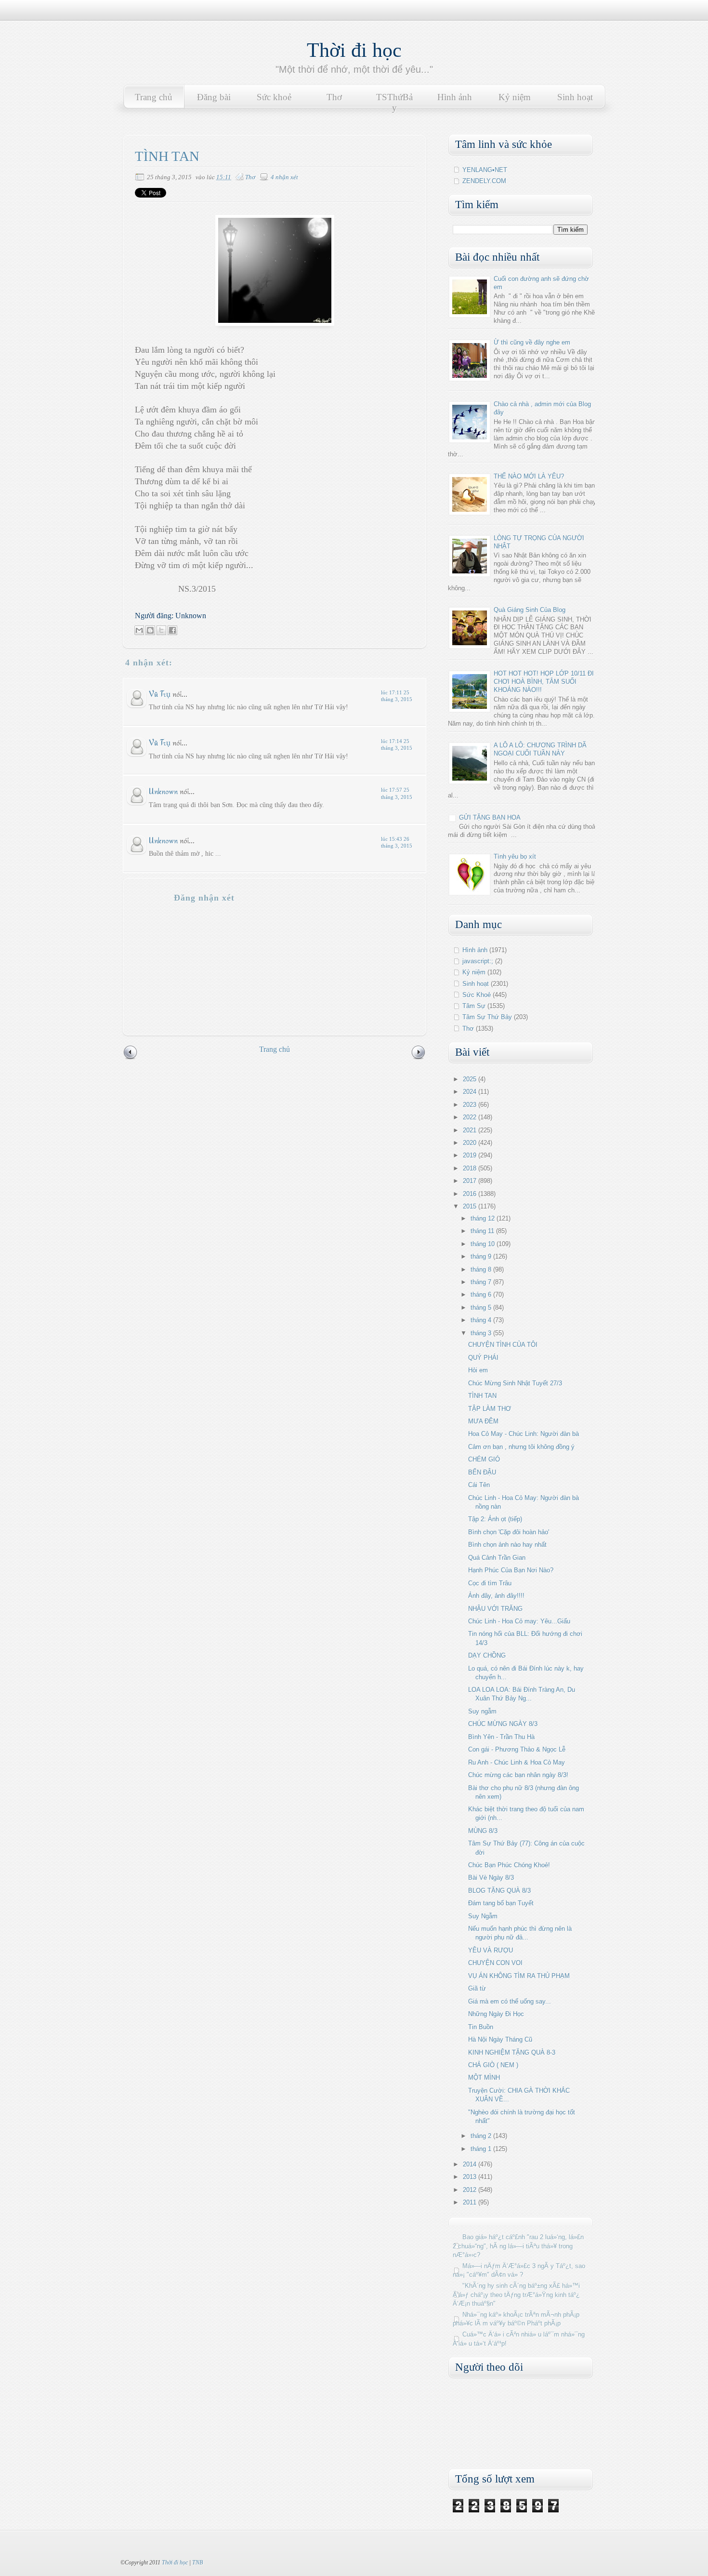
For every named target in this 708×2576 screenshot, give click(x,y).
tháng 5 (482, 1308)
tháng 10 (484, 1244)
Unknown (163, 791)
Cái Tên (479, 1485)
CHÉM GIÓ (484, 1459)
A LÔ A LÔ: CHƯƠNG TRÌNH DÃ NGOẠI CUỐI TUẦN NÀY (540, 749)
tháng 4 (482, 1320)
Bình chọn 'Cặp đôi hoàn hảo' (509, 1532)
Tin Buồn (481, 2027)
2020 (471, 1143)
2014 (471, 2164)
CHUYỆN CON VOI (495, 1963)
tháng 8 (482, 1269)
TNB (197, 2563)
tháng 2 (482, 2136)
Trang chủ (154, 97)
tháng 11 (483, 1231)
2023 (471, 1105)
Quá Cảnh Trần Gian (497, 1558)
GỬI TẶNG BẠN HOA (490, 817)
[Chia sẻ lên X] (161, 630)
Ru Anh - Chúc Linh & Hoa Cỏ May (517, 1762)
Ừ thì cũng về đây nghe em (532, 342)
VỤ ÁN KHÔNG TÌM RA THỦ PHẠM (519, 1976)
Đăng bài (214, 97)
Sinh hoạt (575, 97)
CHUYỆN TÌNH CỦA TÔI (503, 1345)
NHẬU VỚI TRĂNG (495, 1609)
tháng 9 (482, 1256)
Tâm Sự (474, 1006)
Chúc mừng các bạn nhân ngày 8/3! (518, 1775)
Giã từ (477, 1988)
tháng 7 (482, 1282)
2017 (471, 1181)
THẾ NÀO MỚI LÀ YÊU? (529, 476)
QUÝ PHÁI (483, 1358)
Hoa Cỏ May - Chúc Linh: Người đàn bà (524, 1434)
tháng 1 (482, 2149)
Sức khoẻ (274, 97)
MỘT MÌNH (484, 2078)
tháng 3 (482, 1333)
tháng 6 (482, 1295)
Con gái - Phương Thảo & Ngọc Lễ (517, 1749)
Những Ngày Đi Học (496, 2014)
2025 (471, 1079)
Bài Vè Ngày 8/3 (491, 1878)
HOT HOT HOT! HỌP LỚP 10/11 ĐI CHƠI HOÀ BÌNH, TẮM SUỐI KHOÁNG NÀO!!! (544, 682)
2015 (471, 1206)
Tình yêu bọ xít (515, 856)
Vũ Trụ (160, 694)
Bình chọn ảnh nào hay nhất (507, 1545)
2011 (471, 2202)
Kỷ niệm (515, 97)
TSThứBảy (394, 102)
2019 (471, 1155)
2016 (471, 1194)
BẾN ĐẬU (482, 1472)
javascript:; (478, 961)
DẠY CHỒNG (487, 1655)
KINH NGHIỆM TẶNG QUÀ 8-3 (512, 2052)
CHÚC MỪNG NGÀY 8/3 (503, 1724)
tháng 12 (484, 1218)
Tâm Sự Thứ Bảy (487, 1017)
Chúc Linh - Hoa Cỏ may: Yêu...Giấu (519, 1621)
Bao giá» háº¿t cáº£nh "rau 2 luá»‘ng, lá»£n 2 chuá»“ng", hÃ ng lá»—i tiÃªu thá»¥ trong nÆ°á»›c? (518, 2246)
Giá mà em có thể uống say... (510, 2001)
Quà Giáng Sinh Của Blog (530, 610)
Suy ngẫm (482, 1711)
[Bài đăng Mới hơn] (131, 1058)
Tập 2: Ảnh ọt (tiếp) (495, 1519)
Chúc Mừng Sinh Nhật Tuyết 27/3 (515, 1383)
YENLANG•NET (485, 170)
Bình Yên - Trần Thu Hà (501, 1737)
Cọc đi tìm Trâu (490, 1583)
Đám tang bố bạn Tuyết (501, 1903)
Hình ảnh (455, 97)
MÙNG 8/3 (483, 1831)
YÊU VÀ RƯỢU (491, 1950)
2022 (471, 1117)
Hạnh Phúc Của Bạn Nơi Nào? (511, 1570)
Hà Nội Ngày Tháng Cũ (500, 2039)
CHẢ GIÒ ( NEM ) (493, 2065)
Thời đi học (354, 50)
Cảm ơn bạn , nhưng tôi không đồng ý (521, 1447)
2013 (471, 2177)
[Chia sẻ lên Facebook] (172, 630)
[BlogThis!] (150, 630)
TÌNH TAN (482, 1396)
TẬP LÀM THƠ (490, 1409)
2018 (471, 1168)
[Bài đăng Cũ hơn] (419, 1058)
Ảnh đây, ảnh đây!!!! (496, 1596)
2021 (471, 1130)
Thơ (334, 97)
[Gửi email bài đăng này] (139, 630)
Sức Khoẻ (477, 995)
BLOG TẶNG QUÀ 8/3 (499, 1891)
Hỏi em (478, 1370)
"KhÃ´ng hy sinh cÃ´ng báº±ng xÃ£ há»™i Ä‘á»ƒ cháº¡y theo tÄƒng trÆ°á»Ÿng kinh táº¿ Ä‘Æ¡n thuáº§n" (516, 2294)
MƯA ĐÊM (483, 1421)
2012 (471, 2190)
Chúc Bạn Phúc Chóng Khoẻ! (509, 1865)
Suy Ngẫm (483, 1916)
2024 (471, 1092)
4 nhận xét (284, 177)
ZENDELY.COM (484, 181)
